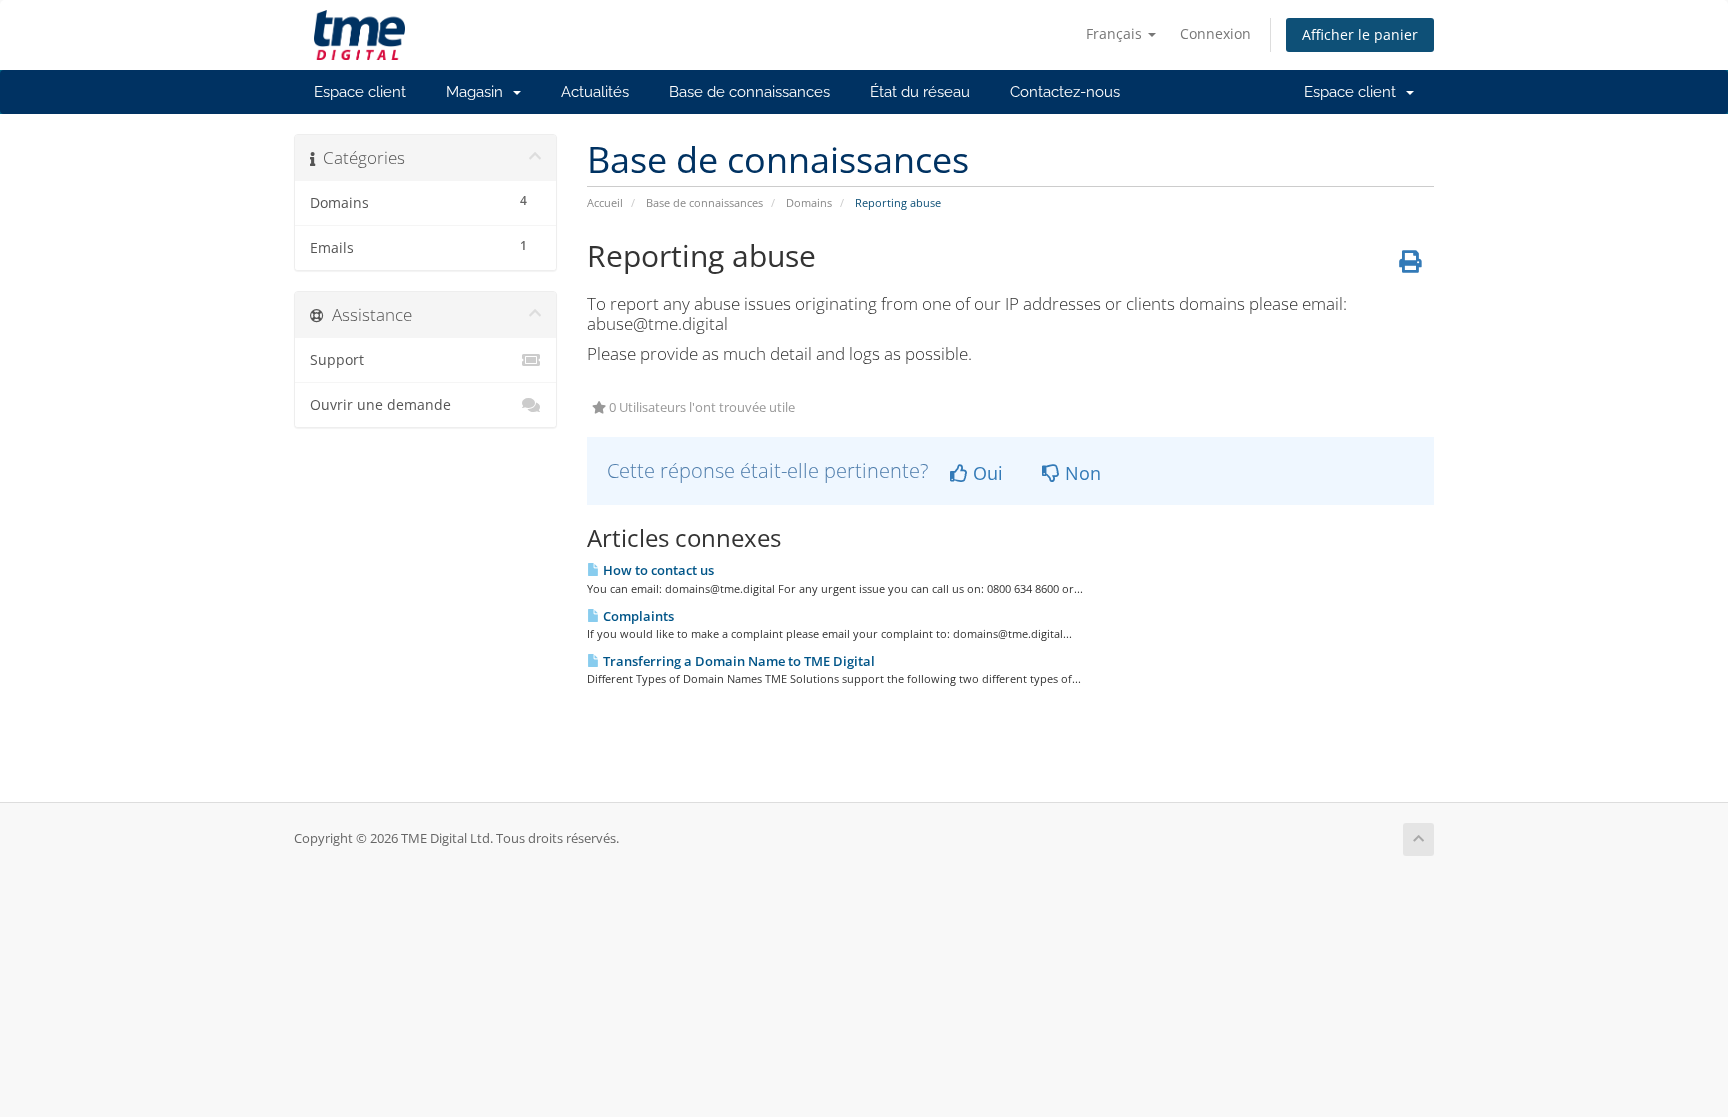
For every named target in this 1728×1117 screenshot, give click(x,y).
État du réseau (920, 92)
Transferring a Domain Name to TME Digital (737, 661)
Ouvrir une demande (380, 405)
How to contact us (657, 570)
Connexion (1215, 33)
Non (1080, 473)
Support (337, 360)
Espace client (360, 92)
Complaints (637, 616)
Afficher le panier (1360, 34)
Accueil (605, 202)
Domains (809, 202)
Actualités (595, 92)
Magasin (478, 92)
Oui (985, 473)
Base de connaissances (749, 92)
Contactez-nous (1065, 92)
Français (1116, 33)
